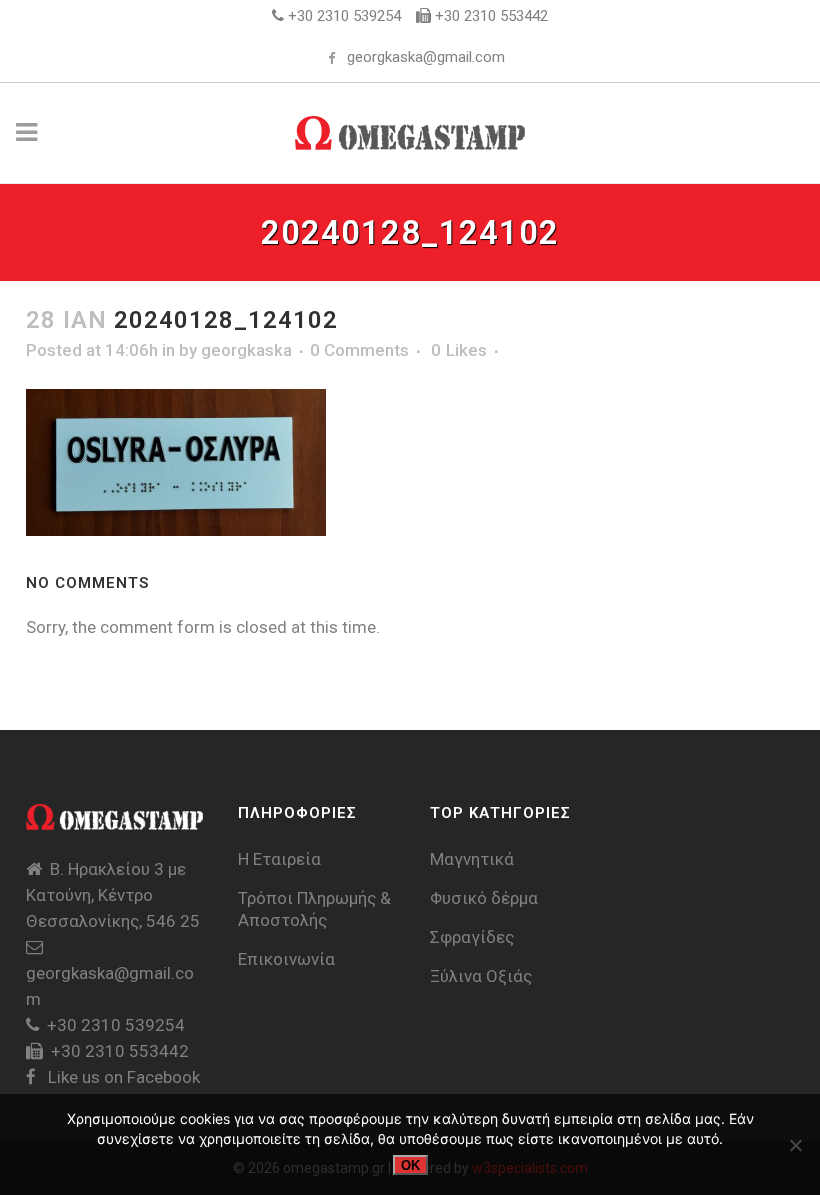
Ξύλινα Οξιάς (481, 976)
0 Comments (359, 350)
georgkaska (246, 350)
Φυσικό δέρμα (484, 898)
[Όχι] (795, 1145)
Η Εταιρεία (279, 859)
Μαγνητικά (472, 859)
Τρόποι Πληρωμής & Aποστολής (314, 909)
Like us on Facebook (122, 1077)
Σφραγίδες (472, 937)
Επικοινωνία (286, 959)
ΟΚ (410, 1165)
